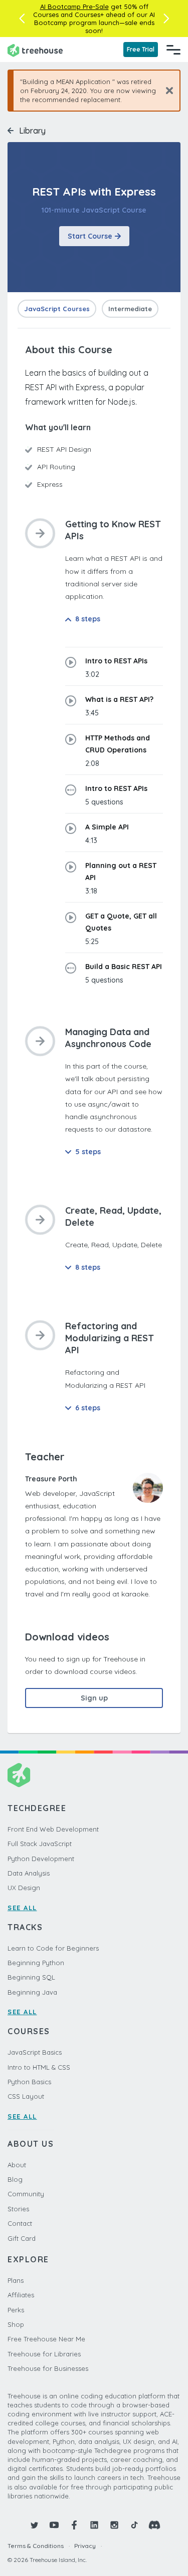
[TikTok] (134, 2525)
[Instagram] (114, 2525)
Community (26, 2194)
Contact (20, 2223)
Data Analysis (29, 1873)
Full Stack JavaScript (40, 1844)
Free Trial (141, 49)
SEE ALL (22, 1908)
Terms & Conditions (36, 2546)
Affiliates (21, 2295)
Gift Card (22, 2238)
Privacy (85, 2546)
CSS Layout (26, 2096)
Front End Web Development (53, 1829)
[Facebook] (74, 2525)
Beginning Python (36, 1963)
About (17, 2165)
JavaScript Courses (57, 309)
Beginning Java (32, 1992)
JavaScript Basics (35, 2052)
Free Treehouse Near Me (46, 2339)
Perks (16, 2310)
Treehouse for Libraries (44, 2354)
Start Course (90, 236)
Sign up (94, 1698)
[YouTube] (54, 2525)
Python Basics (29, 2082)
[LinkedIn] (94, 2525)
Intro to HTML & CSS (39, 2067)
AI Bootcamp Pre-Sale (74, 7)
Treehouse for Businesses (48, 2368)
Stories (18, 2209)
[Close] (166, 90)
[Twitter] (34, 2525)
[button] (22, 19)
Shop (16, 2324)
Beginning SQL (31, 1977)
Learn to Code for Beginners (53, 1948)
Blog (15, 2179)
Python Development (41, 1859)
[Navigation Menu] (173, 50)
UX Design (24, 1888)
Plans (16, 2280)
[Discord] (154, 2525)
